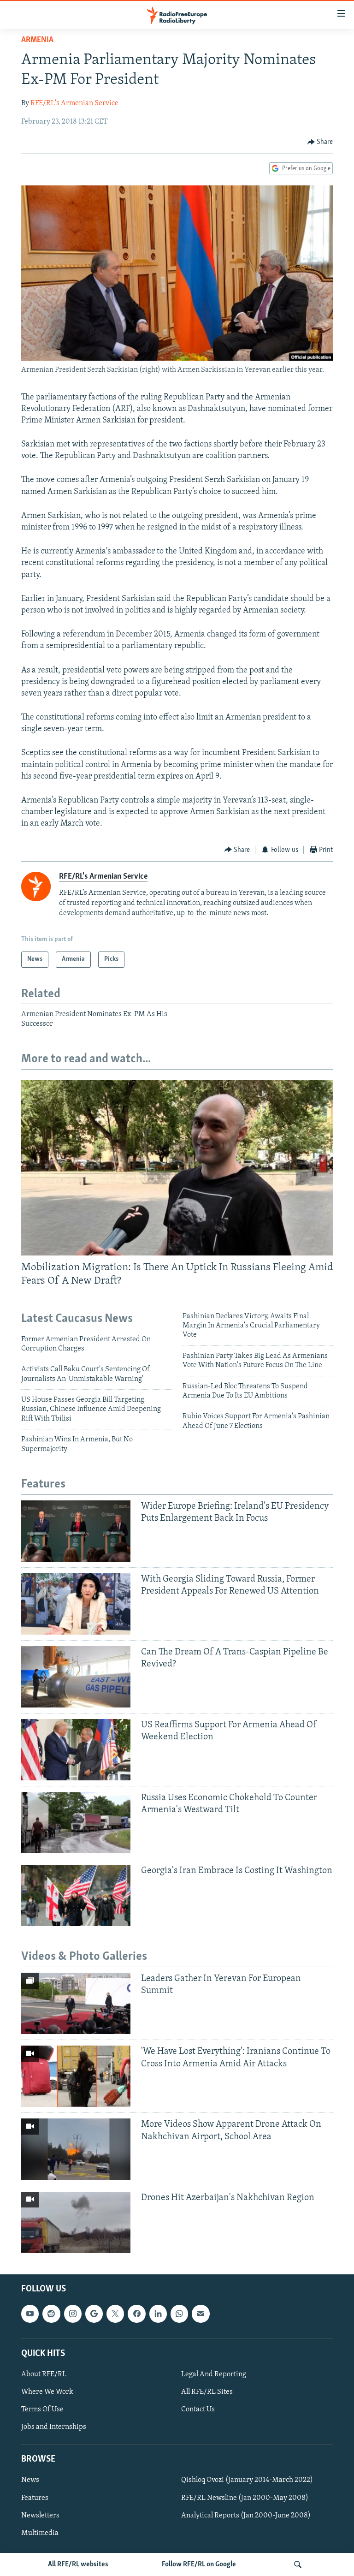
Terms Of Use (42, 2409)
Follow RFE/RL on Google (199, 2564)
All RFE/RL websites (78, 2564)
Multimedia (40, 2533)
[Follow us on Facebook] (136, 2314)
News (30, 2480)
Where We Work (47, 2392)
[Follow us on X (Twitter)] (115, 2314)
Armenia (37, 40)
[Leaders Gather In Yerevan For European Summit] (76, 2003)
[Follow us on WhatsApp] (179, 2314)
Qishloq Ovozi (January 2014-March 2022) (247, 2480)
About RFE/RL (44, 2374)
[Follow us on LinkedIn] (158, 2314)
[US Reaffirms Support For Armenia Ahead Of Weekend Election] (76, 1750)
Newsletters (40, 2515)
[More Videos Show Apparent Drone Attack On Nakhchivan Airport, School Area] (76, 2149)
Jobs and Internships (54, 2427)
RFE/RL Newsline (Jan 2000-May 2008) (245, 2498)
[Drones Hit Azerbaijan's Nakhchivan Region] (76, 2222)
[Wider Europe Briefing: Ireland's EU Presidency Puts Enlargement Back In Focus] (76, 1531)
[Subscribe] (201, 2314)
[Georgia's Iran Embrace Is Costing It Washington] (76, 1895)
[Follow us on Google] (94, 2314)
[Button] (320, 142)
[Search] (298, 2564)
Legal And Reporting (214, 2374)
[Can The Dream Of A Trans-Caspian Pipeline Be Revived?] (76, 1677)
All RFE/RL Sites (207, 2392)
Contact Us (198, 2409)
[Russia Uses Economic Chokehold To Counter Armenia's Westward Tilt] (76, 1823)
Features (35, 2498)
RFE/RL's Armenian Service (74, 103)
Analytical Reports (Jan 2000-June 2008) (246, 2515)
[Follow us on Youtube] (30, 2314)
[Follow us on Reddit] (51, 2314)
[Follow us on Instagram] (73, 2314)
